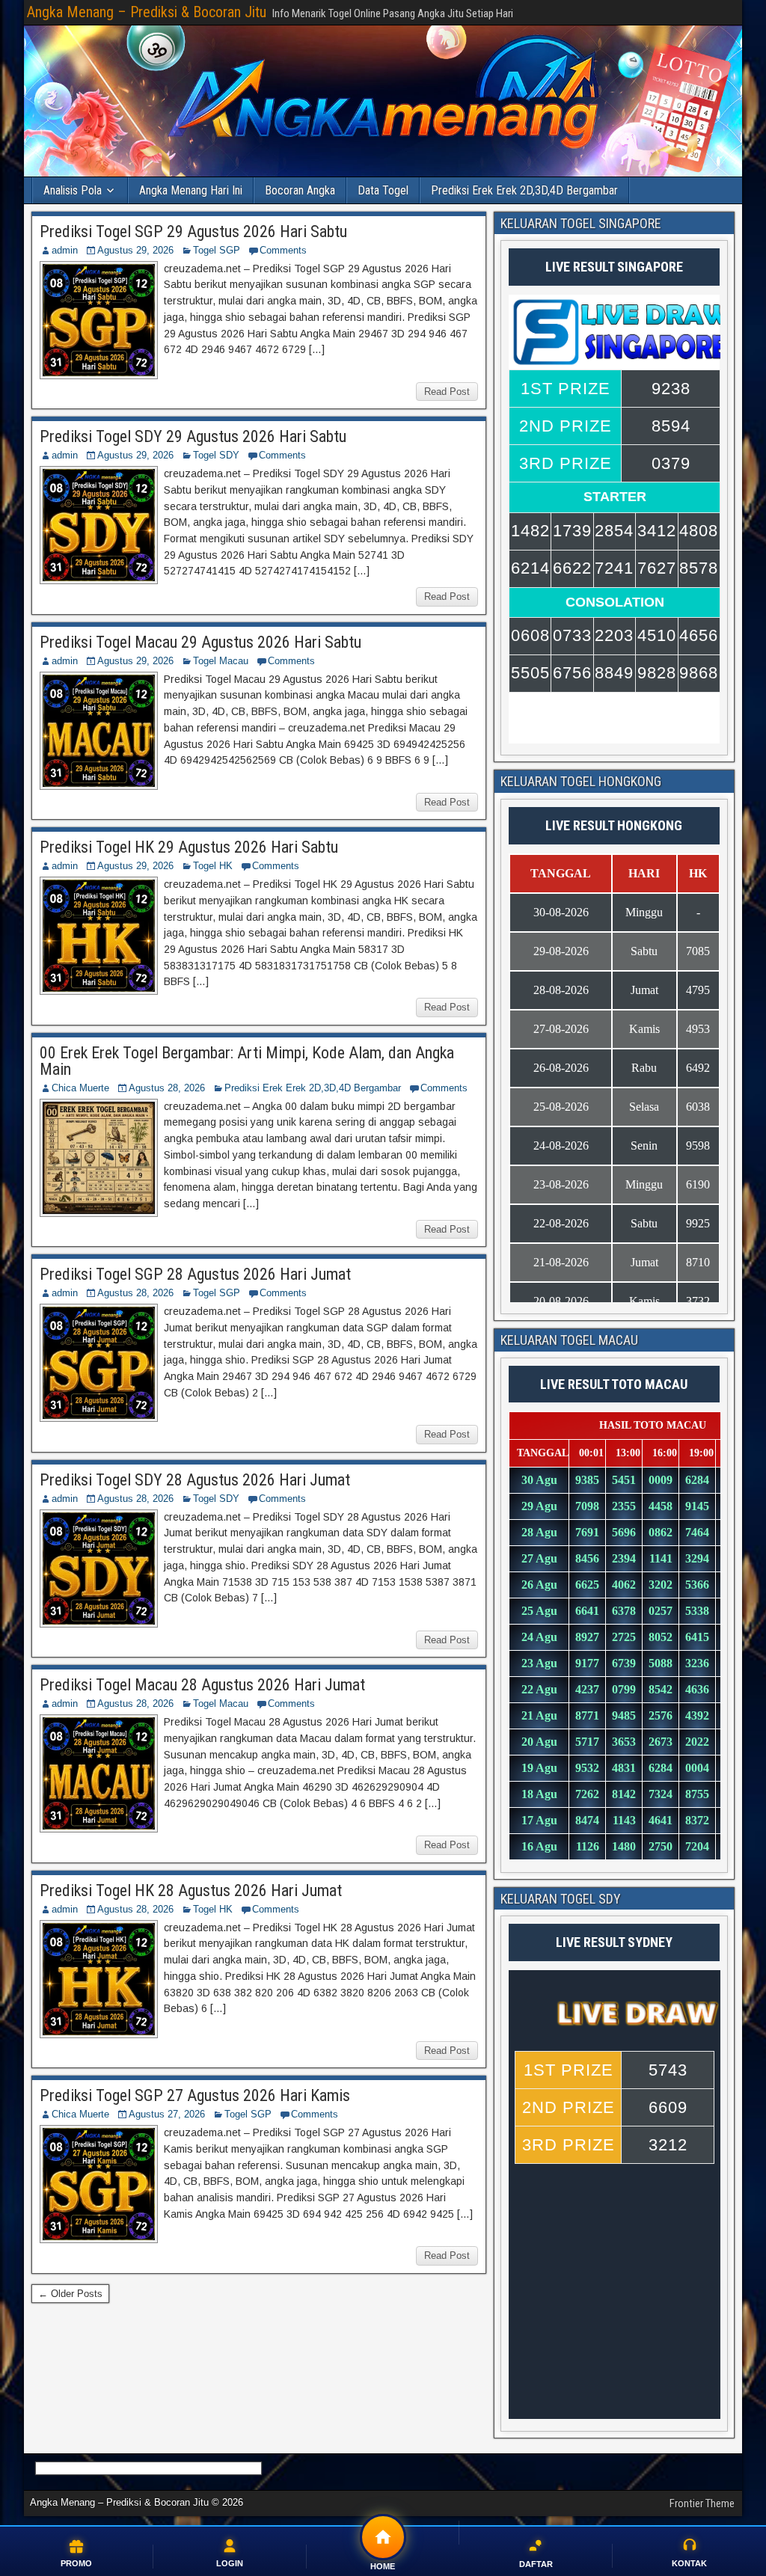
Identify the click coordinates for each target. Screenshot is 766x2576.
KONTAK (689, 2563)
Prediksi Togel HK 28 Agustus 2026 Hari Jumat (191, 1890)
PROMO (76, 2563)
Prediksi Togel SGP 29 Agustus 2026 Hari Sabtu (193, 231)
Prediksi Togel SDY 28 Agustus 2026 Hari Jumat (195, 1480)
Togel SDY (216, 455)
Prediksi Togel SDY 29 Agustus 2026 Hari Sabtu (193, 436)
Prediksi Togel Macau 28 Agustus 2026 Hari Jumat (202, 1685)
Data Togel (383, 190)
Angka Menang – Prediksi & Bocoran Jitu (147, 12)
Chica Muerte (80, 1088)
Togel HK (213, 866)
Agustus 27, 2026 (167, 2114)
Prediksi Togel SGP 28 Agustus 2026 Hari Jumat (195, 1274)
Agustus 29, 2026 (135, 250)
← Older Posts (70, 2294)
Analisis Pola (73, 190)
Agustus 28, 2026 (167, 1088)
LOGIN (230, 2563)
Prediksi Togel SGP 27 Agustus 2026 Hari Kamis (195, 2095)
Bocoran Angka (300, 190)
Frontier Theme (702, 2503)
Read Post (447, 392)
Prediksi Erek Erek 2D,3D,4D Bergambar (524, 190)
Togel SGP (217, 250)
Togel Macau (221, 661)
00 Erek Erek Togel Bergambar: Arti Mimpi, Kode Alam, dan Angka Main (247, 1061)
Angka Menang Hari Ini (191, 190)
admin (65, 250)
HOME (383, 2566)
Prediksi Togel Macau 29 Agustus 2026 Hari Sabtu (200, 642)
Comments (283, 250)
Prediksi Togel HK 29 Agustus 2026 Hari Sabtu (189, 847)
